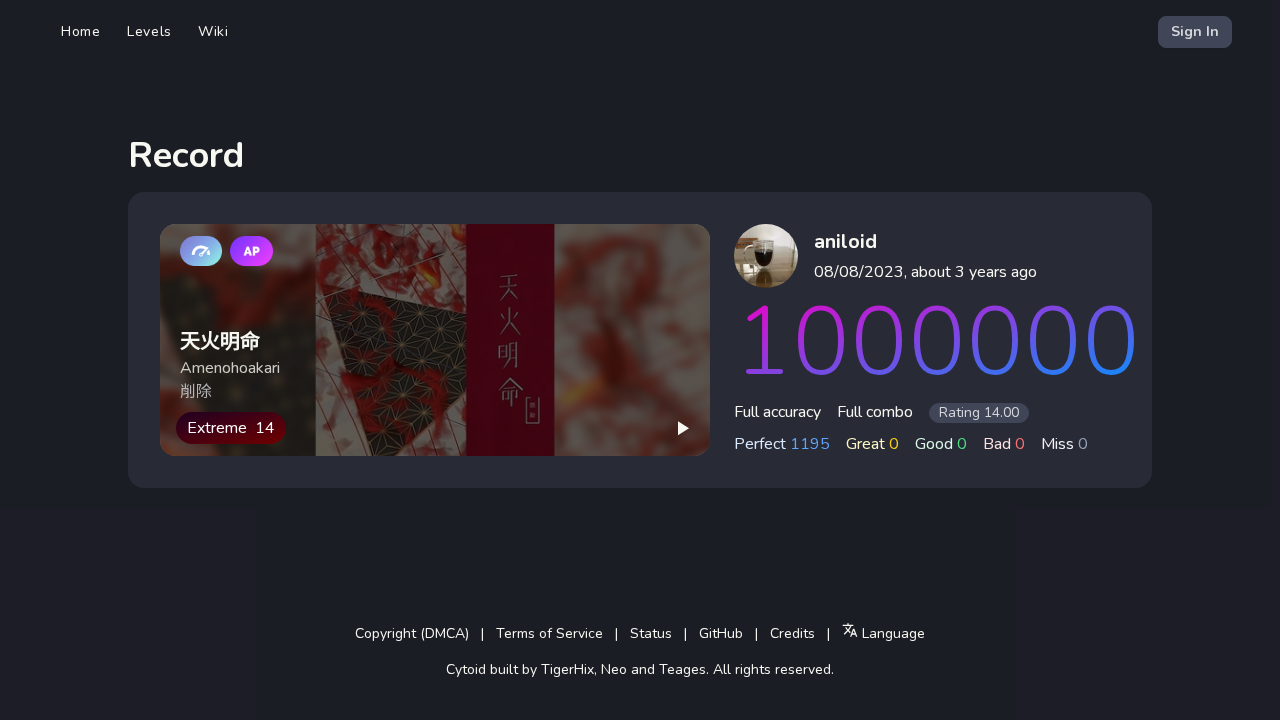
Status (651, 633)
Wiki (213, 31)
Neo (614, 669)
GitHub (721, 633)
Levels (149, 31)
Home (81, 31)
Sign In (1195, 31)
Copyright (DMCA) (412, 633)
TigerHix (567, 669)
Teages (682, 669)
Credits (792, 633)
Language (891, 633)
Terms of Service (549, 633)
